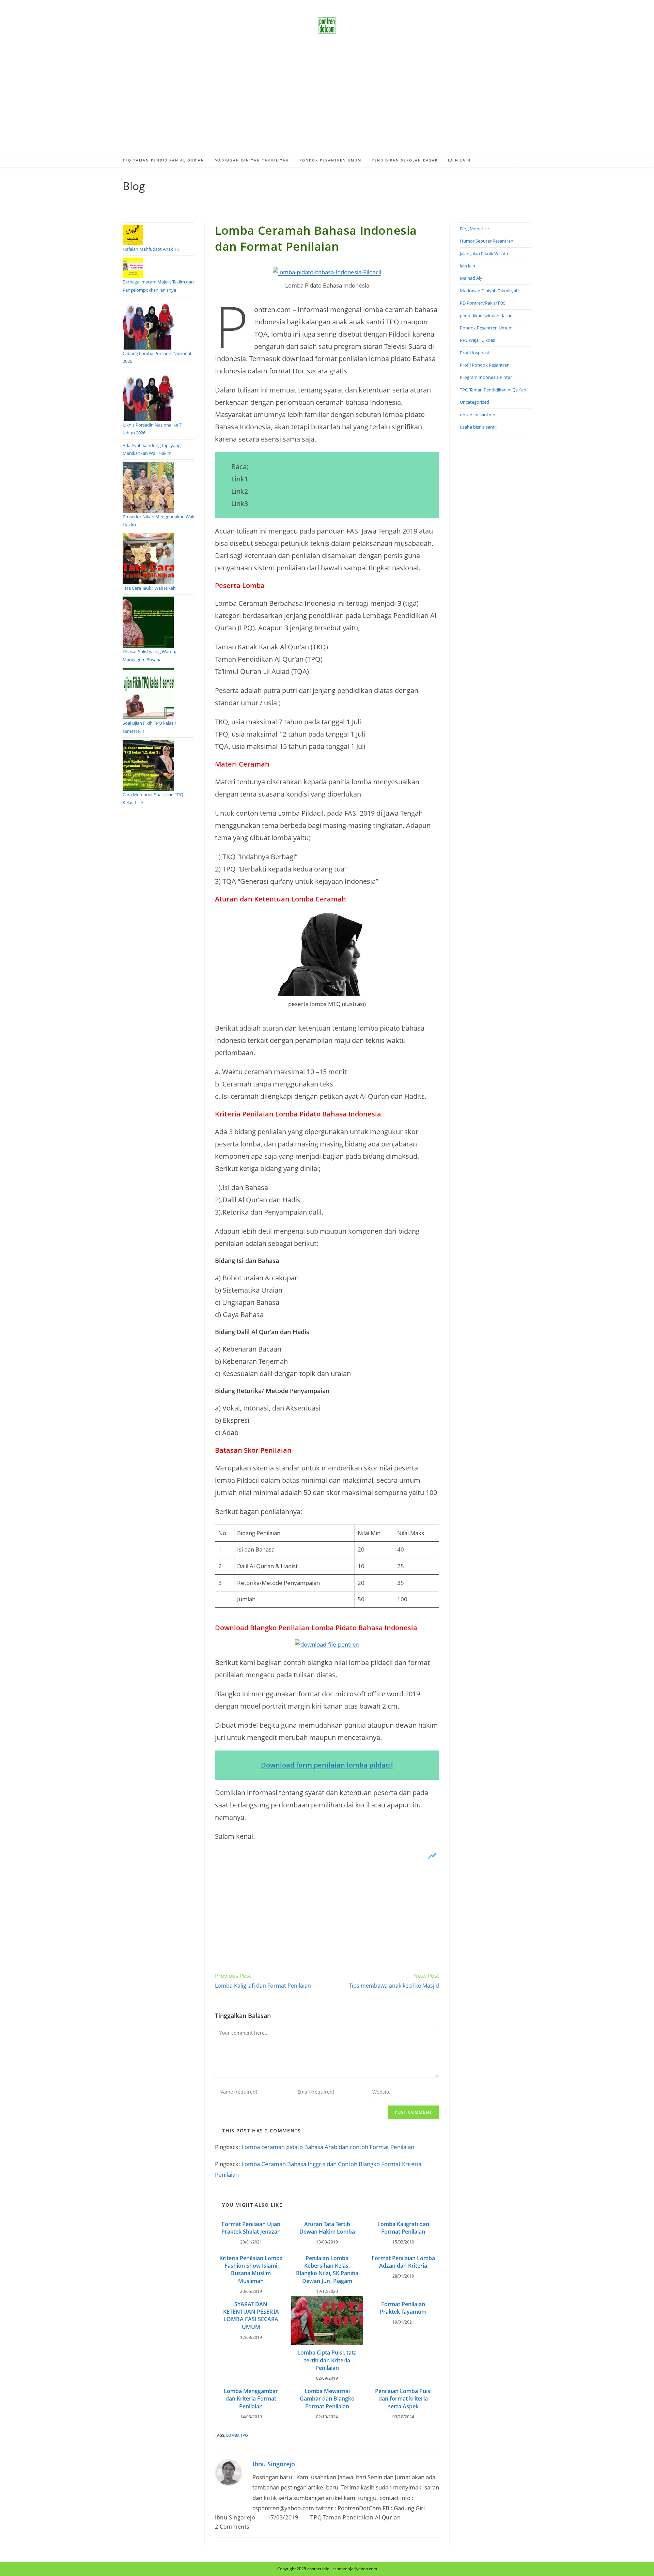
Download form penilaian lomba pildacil (327, 1765)
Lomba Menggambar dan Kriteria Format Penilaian (251, 2399)
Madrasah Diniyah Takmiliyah (489, 291)
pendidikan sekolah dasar (486, 315)
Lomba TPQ (237, 2435)
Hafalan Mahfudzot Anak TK (151, 249)
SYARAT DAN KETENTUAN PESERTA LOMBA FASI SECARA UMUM (251, 2316)
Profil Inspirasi (474, 353)
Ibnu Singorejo (274, 2464)
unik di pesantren (478, 415)
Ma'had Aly (471, 278)
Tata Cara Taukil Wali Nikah (149, 588)
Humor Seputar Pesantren (487, 241)
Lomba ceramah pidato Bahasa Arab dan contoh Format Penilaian (328, 2147)
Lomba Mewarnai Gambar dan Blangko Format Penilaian (327, 2399)
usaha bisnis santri (479, 427)
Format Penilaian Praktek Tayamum (403, 2308)
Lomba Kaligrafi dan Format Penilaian (403, 2228)
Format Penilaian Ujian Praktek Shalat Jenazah (251, 2228)
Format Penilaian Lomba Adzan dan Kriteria (403, 2262)
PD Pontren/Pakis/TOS (483, 303)
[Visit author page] (229, 2472)
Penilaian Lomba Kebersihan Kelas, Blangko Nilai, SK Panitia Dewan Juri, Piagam (327, 2270)
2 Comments (232, 2527)
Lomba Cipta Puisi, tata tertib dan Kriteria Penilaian (327, 2360)
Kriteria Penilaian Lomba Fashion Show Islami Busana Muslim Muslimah (251, 2270)
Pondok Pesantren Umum (486, 328)
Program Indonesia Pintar (486, 377)
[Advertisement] (327, 102)
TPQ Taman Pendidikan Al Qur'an (355, 2517)
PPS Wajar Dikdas (477, 340)
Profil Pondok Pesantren (485, 365)
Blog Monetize (474, 229)
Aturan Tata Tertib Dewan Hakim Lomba (327, 2228)
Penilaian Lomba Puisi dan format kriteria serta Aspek (403, 2399)
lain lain (468, 266)
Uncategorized (474, 402)
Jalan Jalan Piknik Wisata (484, 253)
